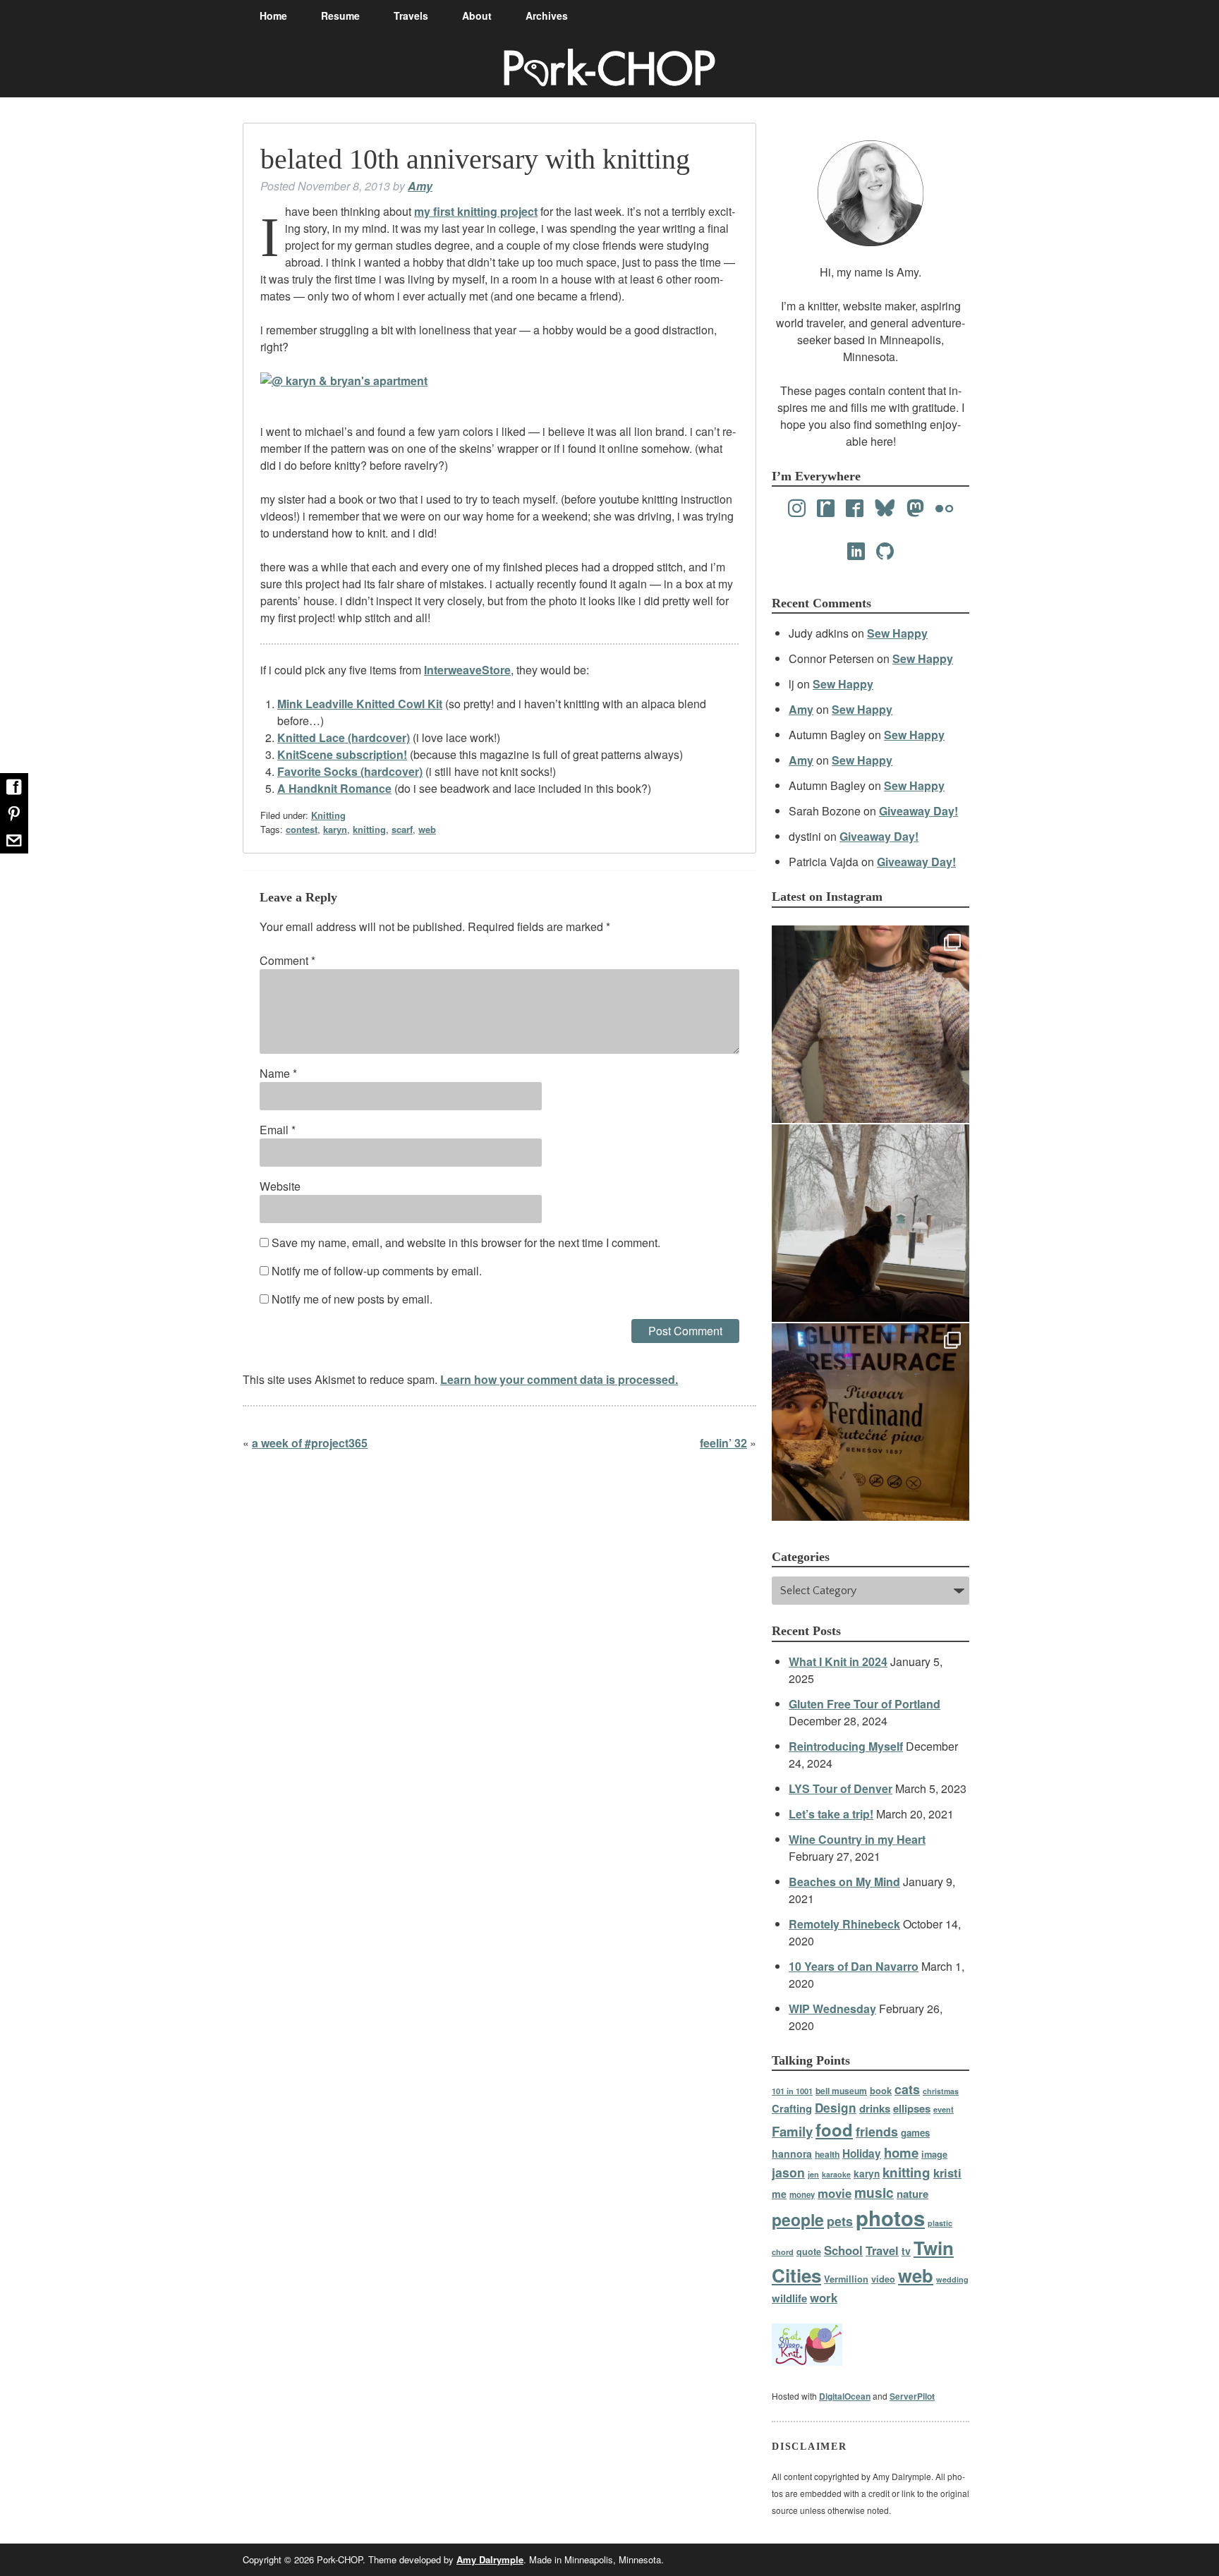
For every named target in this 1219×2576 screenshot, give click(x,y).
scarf (402, 829)
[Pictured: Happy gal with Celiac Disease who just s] (871, 1422)
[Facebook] (855, 509)
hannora (792, 2153)
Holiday (862, 2153)
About (477, 16)
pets (840, 2221)
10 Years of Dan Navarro (854, 1966)
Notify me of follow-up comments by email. (377, 1271)
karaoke (836, 2174)
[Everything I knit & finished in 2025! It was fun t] (871, 1024)
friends (877, 2131)
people (798, 2219)
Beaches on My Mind (844, 1882)
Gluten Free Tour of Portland (865, 1704)
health (827, 2154)
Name (278, 1073)
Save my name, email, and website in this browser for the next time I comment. (466, 1243)
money (802, 2195)
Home (273, 16)
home (901, 2152)
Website (280, 1186)
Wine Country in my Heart (857, 1839)
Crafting (792, 2108)
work (824, 2297)
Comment (287, 960)
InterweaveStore (467, 670)
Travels (411, 16)
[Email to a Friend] (14, 840)
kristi (947, 2173)
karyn (335, 829)
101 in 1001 (792, 2091)
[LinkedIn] (856, 552)
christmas (941, 2091)
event (944, 2109)
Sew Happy (897, 633)
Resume (340, 16)
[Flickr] (944, 509)
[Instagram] (797, 509)
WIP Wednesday (832, 2009)
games (915, 2133)
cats (907, 2089)
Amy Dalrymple (490, 2559)
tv (906, 2251)
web (427, 829)
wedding (952, 2279)
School (843, 2250)
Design (836, 2108)
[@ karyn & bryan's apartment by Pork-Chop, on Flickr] (344, 381)
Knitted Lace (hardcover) (344, 737)
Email (278, 1130)
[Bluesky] (885, 509)
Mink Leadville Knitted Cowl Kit (360, 704)
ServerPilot (912, 2396)
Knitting (328, 815)
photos (890, 2218)
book (881, 2090)
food (834, 2130)
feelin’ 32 (723, 1443)
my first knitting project (476, 211)
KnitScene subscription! (342, 754)
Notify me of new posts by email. (352, 1299)
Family (792, 2131)
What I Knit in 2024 (838, 1661)
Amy (420, 186)
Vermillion (846, 2279)
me (779, 2194)
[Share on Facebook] (14, 786)
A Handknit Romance (334, 788)
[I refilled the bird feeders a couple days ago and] (871, 1223)
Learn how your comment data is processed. (559, 1379)
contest (302, 829)
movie (835, 2193)
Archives (547, 16)
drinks (875, 2108)
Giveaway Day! (918, 811)
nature (912, 2194)
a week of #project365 (310, 1443)
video (883, 2279)
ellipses (912, 2108)
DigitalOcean (845, 2396)
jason (788, 2172)
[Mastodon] (915, 509)
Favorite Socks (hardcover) (350, 771)
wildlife (789, 2298)
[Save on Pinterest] (14, 813)
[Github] (885, 552)
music (874, 2192)
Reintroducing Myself (846, 1746)
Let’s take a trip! (831, 1814)
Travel (882, 2250)
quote (809, 2252)
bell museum (841, 2091)
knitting (369, 829)
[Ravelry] (826, 509)
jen (813, 2174)
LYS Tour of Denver (841, 1788)
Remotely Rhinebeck (844, 1924)
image (934, 2154)
